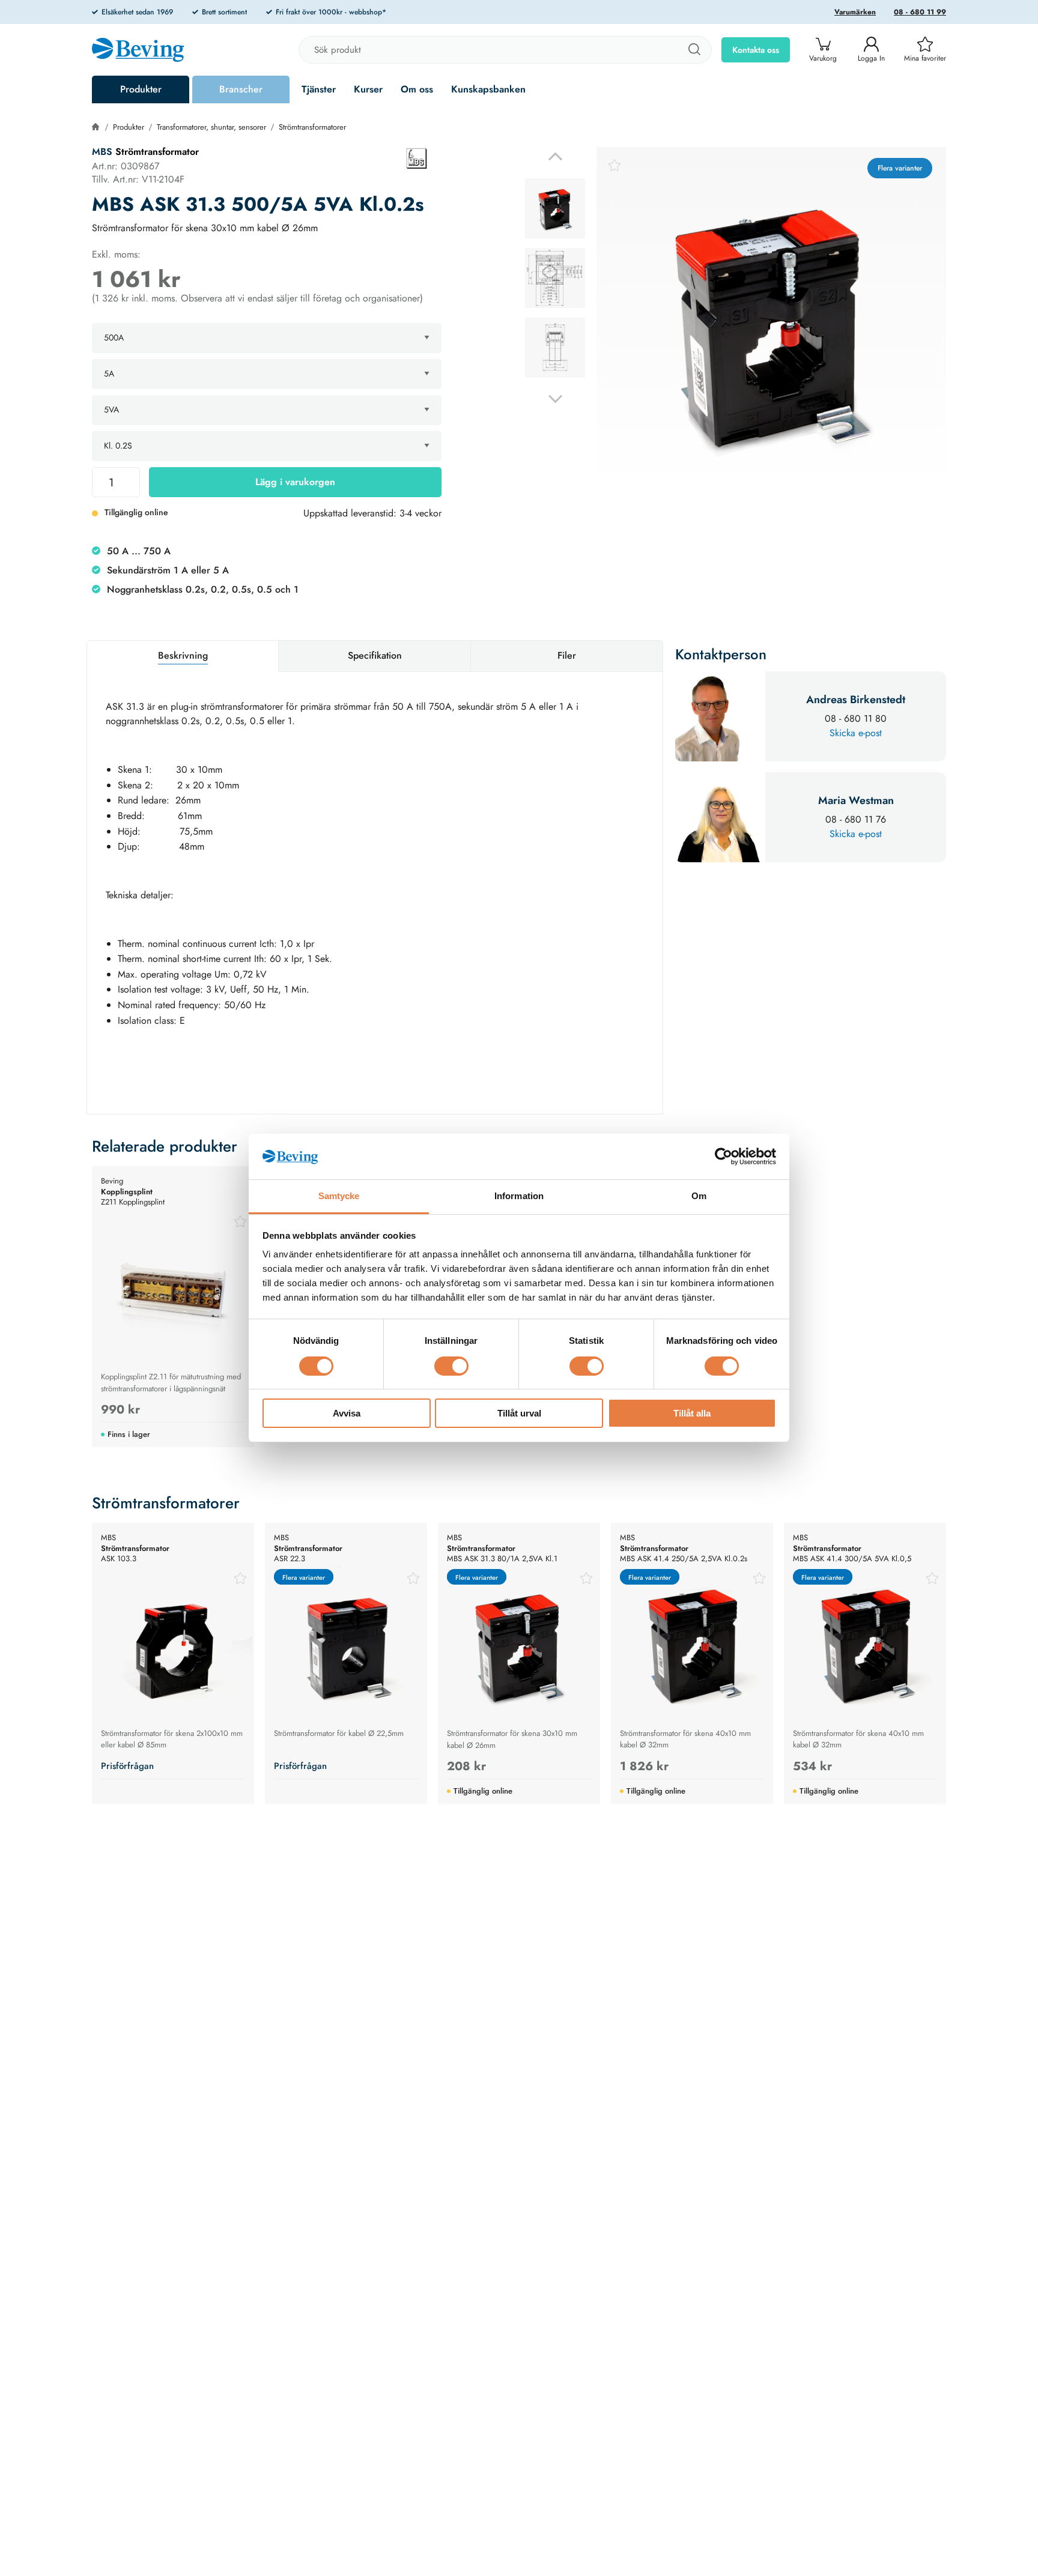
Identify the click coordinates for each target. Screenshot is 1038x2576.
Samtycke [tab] (339, 1196)
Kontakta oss (756, 50)
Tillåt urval (519, 1414)
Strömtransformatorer (312, 127)
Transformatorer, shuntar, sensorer (211, 127)
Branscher (241, 89)
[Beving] (138, 52)
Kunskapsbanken (488, 89)
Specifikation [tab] (375, 655)
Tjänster (319, 89)
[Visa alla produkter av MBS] (417, 159)
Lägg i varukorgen (295, 482)
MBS (102, 152)
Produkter (141, 89)
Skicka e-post (856, 733)
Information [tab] (519, 1196)
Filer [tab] (567, 655)
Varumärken (855, 12)
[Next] (555, 399)
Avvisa (347, 1414)
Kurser (368, 89)
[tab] (555, 208)
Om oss (417, 89)
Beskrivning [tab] (183, 655)
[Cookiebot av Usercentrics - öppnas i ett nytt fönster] (724, 1156)
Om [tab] (699, 1196)
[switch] (451, 1366)
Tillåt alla (692, 1414)
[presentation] (555, 208)
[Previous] (555, 156)
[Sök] (694, 50)
